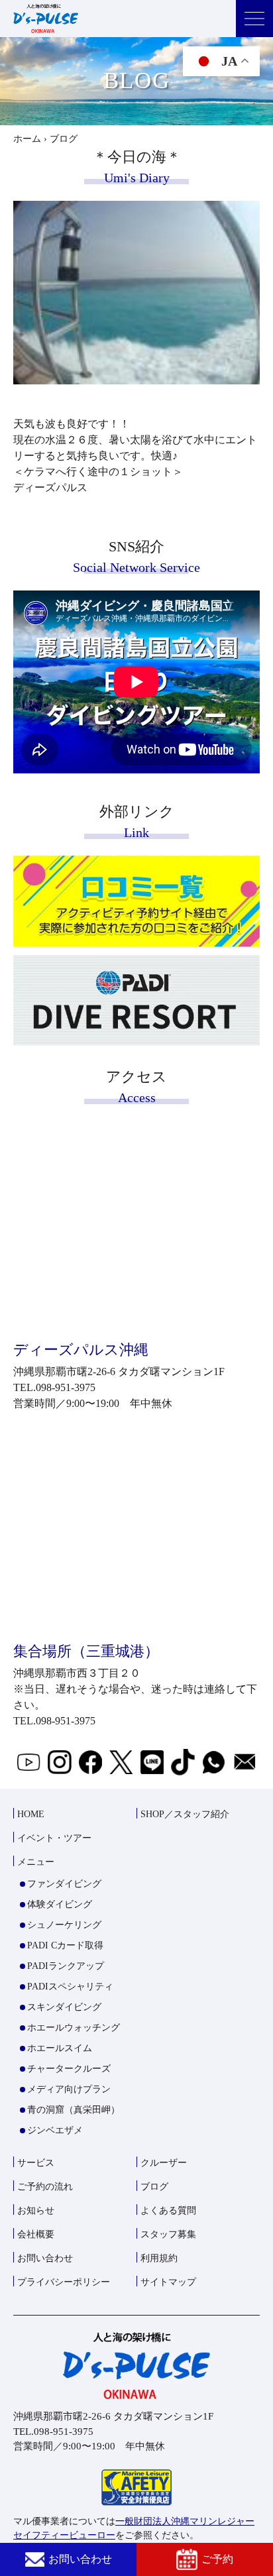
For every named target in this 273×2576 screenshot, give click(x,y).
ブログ (154, 2187)
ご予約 (217, 2559)
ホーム (27, 139)
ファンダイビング (64, 1884)
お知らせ (36, 2211)
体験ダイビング (60, 1904)
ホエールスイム (60, 2048)
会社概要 (36, 2234)
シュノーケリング (64, 1925)
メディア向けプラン (69, 2089)
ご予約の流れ (45, 2187)
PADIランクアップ (66, 1966)
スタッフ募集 (168, 2234)
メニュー (36, 1862)
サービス (36, 2163)
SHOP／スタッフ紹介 (185, 1814)
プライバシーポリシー (64, 2282)
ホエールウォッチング (74, 2028)
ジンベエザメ (55, 2130)
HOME (31, 1814)
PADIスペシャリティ (70, 1987)
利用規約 (159, 2258)
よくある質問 (168, 2211)
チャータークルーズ (69, 2069)
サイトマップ (168, 2282)
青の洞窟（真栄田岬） (74, 2110)
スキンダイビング (64, 2007)
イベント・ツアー (54, 1838)
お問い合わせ (80, 2559)
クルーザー (164, 2163)
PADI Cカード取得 (65, 1945)
